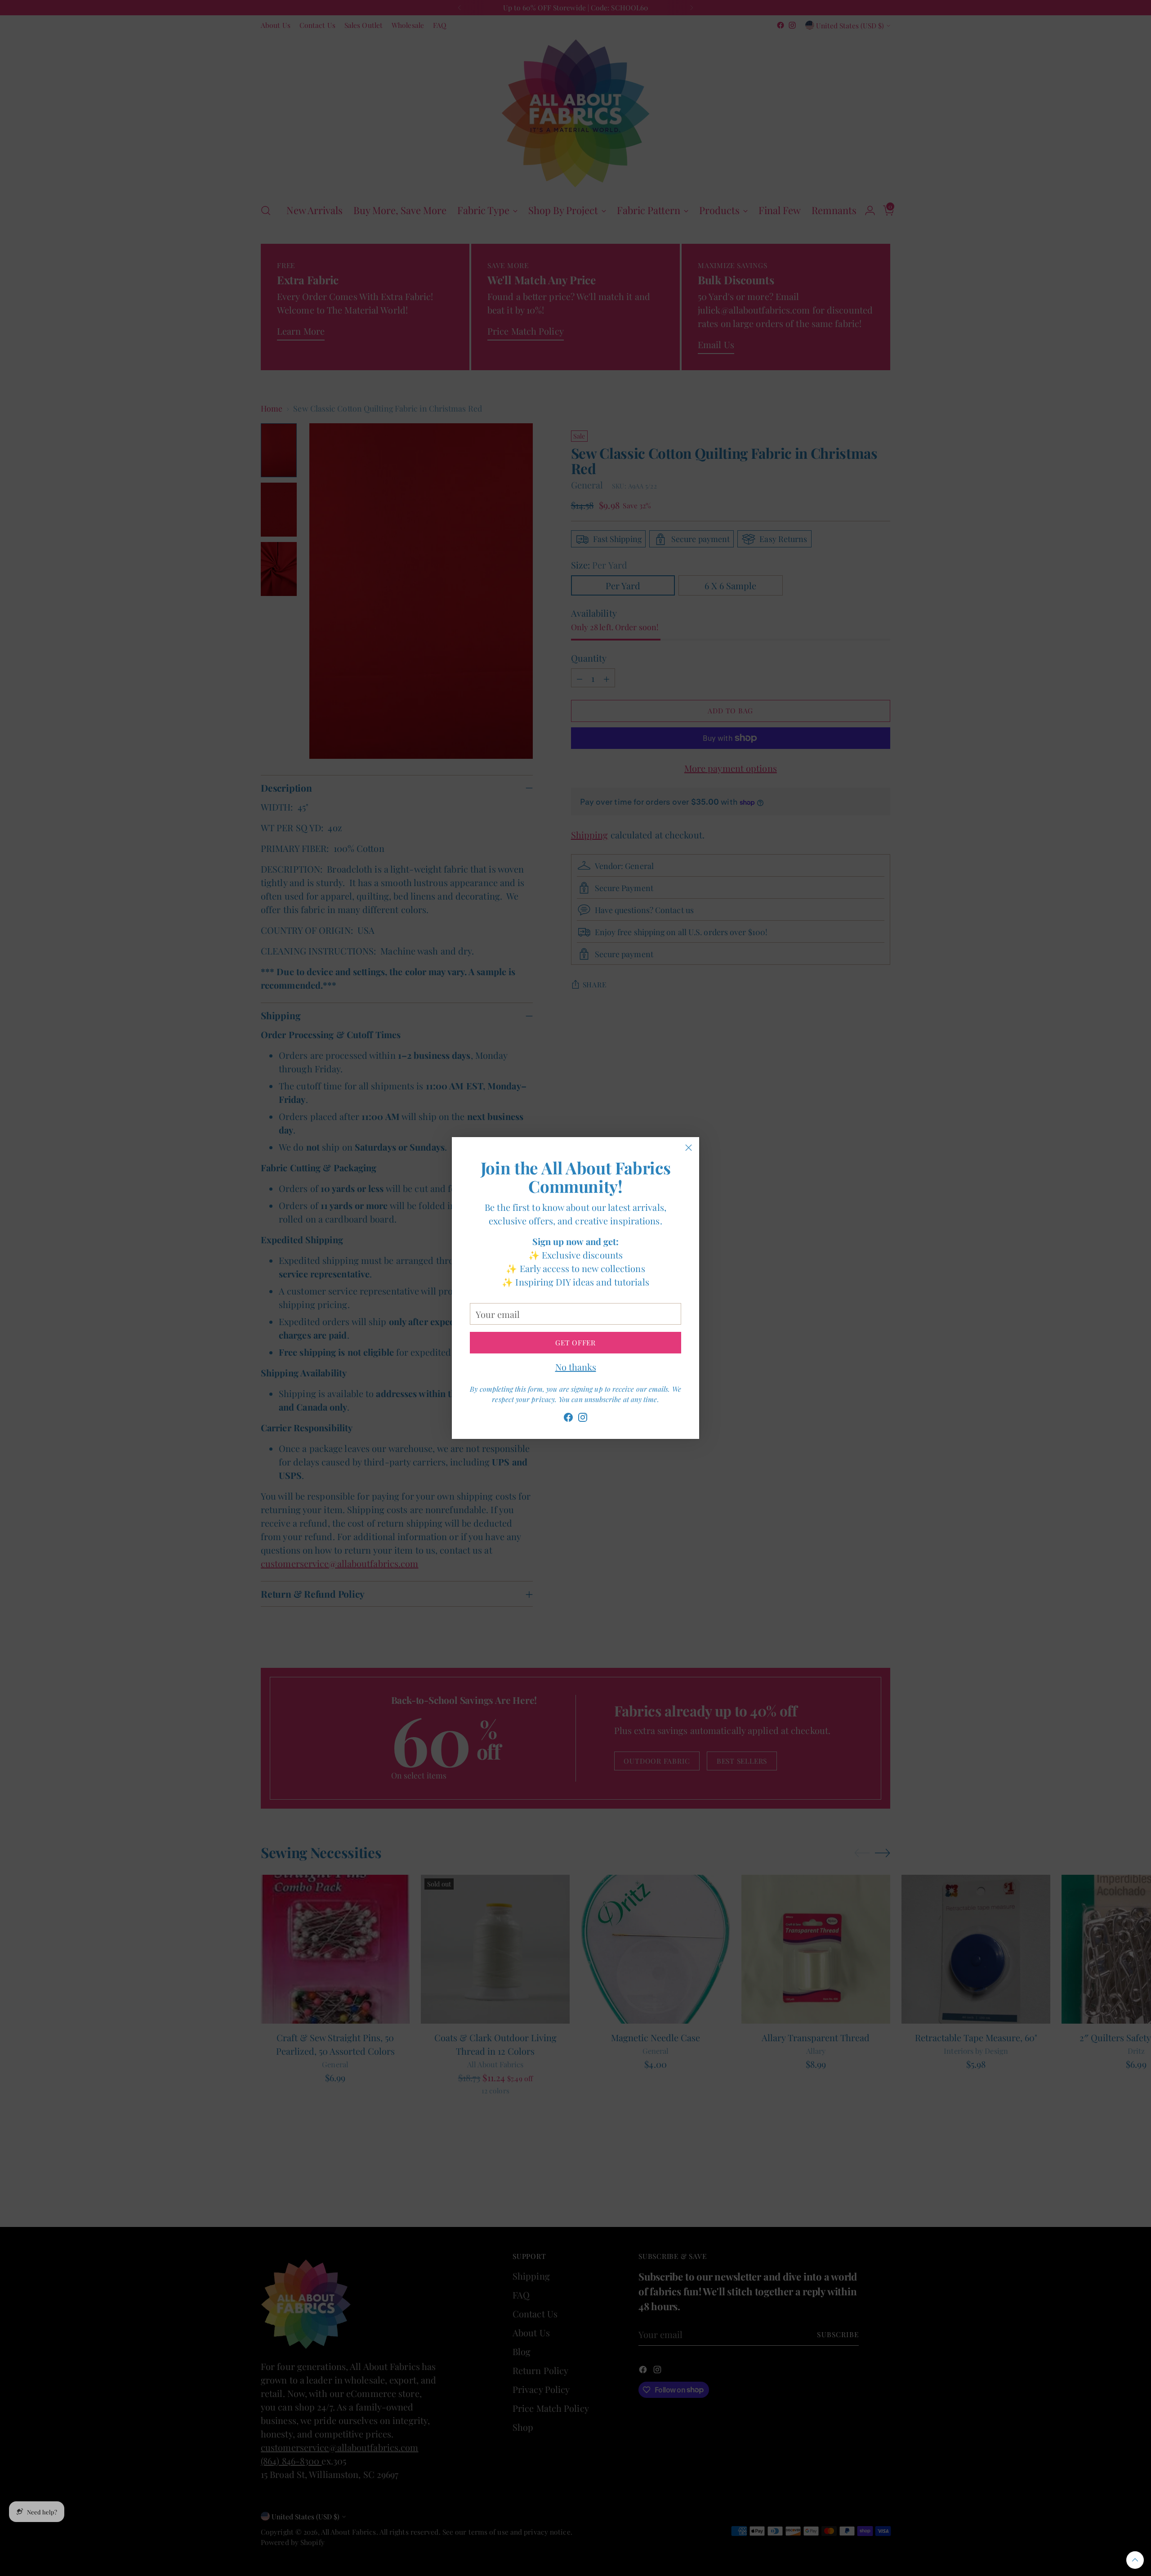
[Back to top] (1135, 2560)
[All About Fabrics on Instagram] (583, 1419)
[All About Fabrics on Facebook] (568, 1419)
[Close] (689, 1148)
